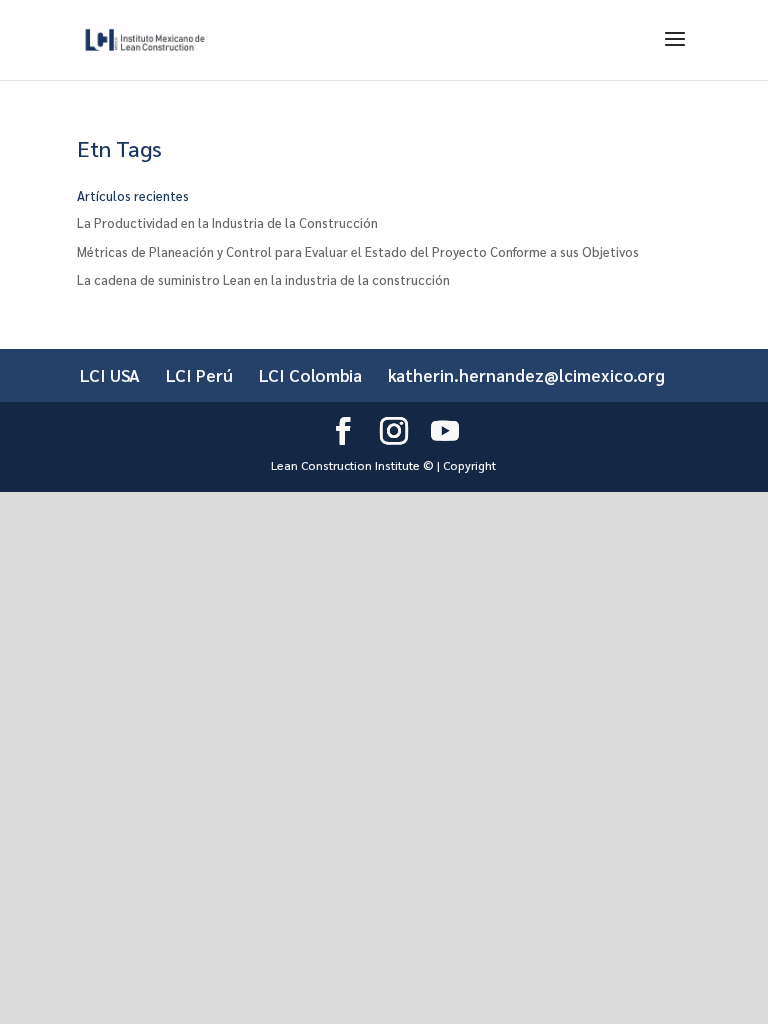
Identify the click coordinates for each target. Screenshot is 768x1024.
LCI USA (110, 375)
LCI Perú (199, 375)
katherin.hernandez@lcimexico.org (526, 375)
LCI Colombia (310, 375)
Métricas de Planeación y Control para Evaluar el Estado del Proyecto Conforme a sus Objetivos (358, 251)
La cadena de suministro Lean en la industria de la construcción (263, 279)
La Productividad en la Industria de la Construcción (227, 222)
